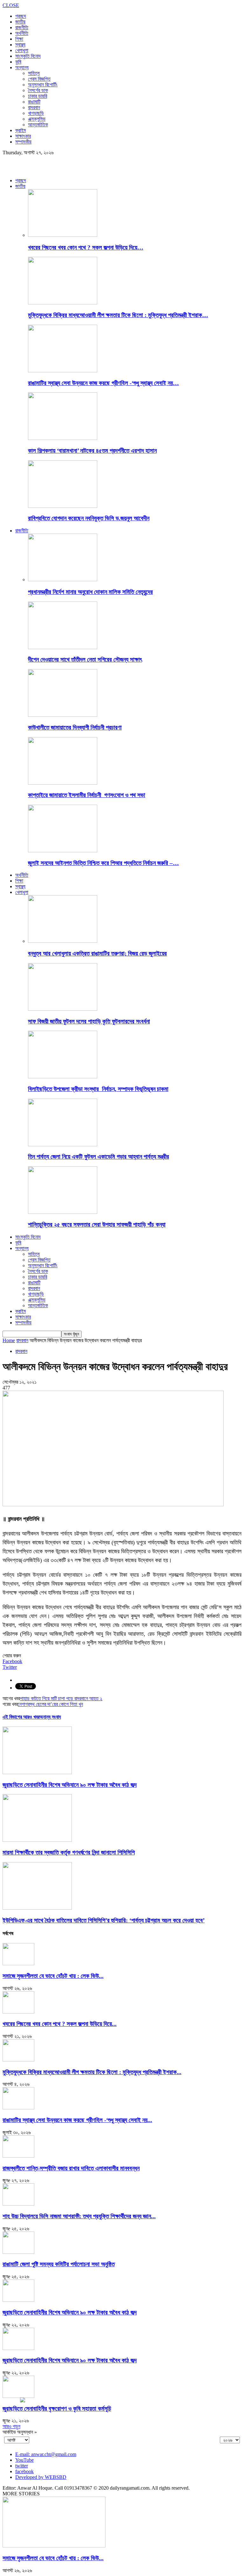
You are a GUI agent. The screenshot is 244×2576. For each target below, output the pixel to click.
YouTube (24, 2460)
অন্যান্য (22, 67)
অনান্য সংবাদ (50, 1717)
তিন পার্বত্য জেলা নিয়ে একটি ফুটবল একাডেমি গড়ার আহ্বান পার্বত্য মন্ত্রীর (98, 1157)
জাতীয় (20, 22)
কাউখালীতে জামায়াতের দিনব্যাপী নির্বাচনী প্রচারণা (75, 727)
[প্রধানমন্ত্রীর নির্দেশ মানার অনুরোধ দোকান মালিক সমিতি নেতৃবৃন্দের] (63, 579)
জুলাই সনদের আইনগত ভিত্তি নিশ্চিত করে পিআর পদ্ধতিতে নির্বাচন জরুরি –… (103, 863)
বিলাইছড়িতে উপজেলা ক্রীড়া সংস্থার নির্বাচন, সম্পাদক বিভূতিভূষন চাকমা (98, 1089)
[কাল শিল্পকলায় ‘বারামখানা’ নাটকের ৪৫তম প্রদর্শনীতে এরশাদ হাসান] (63, 438)
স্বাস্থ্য (20, 45)
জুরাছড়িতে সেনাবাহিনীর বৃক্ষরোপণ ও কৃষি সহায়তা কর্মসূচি (57, 2409)
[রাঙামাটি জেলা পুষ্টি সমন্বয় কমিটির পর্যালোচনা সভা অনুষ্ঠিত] (18, 2252)
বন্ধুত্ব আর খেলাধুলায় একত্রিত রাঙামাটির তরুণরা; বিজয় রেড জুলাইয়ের (97, 953)
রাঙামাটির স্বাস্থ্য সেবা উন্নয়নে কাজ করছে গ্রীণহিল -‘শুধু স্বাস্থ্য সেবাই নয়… (103, 383)
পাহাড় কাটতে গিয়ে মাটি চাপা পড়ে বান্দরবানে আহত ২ (61, 1698)
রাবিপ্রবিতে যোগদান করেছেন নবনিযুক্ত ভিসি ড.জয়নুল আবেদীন (89, 518)
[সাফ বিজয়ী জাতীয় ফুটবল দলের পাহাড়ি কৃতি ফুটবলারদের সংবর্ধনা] (63, 1009)
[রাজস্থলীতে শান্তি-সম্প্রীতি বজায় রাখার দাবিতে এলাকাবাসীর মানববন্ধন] (18, 2156)
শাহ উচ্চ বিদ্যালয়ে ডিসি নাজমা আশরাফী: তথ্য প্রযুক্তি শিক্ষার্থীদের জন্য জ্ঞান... (79, 2216)
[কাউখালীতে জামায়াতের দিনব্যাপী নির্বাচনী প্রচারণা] (63, 715)
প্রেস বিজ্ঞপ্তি (39, 79)
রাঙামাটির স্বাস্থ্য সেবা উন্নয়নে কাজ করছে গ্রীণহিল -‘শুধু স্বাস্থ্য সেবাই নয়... (77, 2120)
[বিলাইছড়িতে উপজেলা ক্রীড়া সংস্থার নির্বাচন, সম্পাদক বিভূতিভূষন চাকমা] (63, 1077)
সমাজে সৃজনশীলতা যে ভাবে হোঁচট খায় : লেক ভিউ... (53, 1976)
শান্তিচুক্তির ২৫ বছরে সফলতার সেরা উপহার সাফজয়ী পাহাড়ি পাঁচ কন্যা (97, 1225)
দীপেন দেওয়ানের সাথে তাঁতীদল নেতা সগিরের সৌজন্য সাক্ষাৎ (85, 659)
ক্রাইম (20, 130)
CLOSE (11, 5)
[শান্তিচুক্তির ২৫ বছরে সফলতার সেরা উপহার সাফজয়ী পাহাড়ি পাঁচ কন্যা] (63, 1212)
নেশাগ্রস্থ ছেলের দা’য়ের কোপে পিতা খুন (50, 1704)
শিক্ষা (19, 39)
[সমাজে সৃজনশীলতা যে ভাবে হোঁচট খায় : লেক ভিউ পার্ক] (18, 1964)
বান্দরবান (34, 107)
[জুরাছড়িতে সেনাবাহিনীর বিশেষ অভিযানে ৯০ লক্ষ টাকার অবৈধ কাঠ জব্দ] (37, 1772)
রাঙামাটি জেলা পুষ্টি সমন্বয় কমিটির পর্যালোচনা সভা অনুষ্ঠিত (59, 2264)
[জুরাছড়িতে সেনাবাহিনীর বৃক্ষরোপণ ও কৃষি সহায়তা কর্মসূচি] (18, 2396)
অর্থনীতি (22, 33)
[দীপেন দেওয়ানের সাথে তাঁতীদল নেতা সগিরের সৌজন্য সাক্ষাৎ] (63, 647)
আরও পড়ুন (11, 2426)
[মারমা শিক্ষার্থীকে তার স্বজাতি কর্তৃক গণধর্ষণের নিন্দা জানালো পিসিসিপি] (37, 1840)
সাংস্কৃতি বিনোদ (28, 56)
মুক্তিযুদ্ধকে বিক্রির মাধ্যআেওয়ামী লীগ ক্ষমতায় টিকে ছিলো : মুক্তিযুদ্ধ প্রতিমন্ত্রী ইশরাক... (92, 2072)
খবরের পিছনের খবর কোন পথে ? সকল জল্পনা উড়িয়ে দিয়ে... (60, 2024)
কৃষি (18, 62)
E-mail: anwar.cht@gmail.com (46, 2454)
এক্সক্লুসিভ (37, 119)
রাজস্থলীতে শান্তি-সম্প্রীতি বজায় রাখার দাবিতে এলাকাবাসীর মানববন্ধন (71, 2168)
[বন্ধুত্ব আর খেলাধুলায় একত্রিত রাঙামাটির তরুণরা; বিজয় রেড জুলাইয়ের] (63, 941)
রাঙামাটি (34, 102)
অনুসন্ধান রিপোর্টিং (43, 85)
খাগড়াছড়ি (36, 113)
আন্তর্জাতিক (38, 125)
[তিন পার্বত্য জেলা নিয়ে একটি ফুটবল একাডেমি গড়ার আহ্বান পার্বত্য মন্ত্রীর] (63, 1145)
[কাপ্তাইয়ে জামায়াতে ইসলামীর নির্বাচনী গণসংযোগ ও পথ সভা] (63, 783)
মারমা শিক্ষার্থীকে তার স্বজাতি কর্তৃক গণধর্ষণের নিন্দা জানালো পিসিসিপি (69, 1852)
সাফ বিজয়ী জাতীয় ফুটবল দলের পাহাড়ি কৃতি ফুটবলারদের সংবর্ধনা (89, 1021)
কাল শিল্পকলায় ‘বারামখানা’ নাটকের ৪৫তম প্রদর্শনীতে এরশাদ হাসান (92, 451)
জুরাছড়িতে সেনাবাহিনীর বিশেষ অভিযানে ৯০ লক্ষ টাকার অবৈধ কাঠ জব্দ (70, 1785)
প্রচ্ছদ (21, 16)
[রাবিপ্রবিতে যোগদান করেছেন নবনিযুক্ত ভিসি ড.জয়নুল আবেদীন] (63, 506)
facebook (24, 2471)
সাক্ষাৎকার (23, 136)
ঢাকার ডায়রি (37, 96)
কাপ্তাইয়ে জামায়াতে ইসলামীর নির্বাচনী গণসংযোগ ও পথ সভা (87, 795)
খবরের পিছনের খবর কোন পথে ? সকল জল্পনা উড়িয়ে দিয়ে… (86, 247)
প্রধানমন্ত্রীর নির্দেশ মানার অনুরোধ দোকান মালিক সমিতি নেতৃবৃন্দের (90, 592)
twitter (22, 2466)
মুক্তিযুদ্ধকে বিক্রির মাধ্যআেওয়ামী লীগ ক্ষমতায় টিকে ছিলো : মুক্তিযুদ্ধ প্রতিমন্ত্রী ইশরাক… (118, 315)
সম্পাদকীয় (23, 142)
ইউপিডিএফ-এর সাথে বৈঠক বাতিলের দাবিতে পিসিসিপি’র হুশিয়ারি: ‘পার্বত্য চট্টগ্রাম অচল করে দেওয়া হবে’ (104, 1920)
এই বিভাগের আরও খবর (21, 1717)
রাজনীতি (22, 27)
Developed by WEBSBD (41, 2477)
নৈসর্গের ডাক (38, 90)
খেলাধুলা (22, 50)
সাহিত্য (34, 73)
